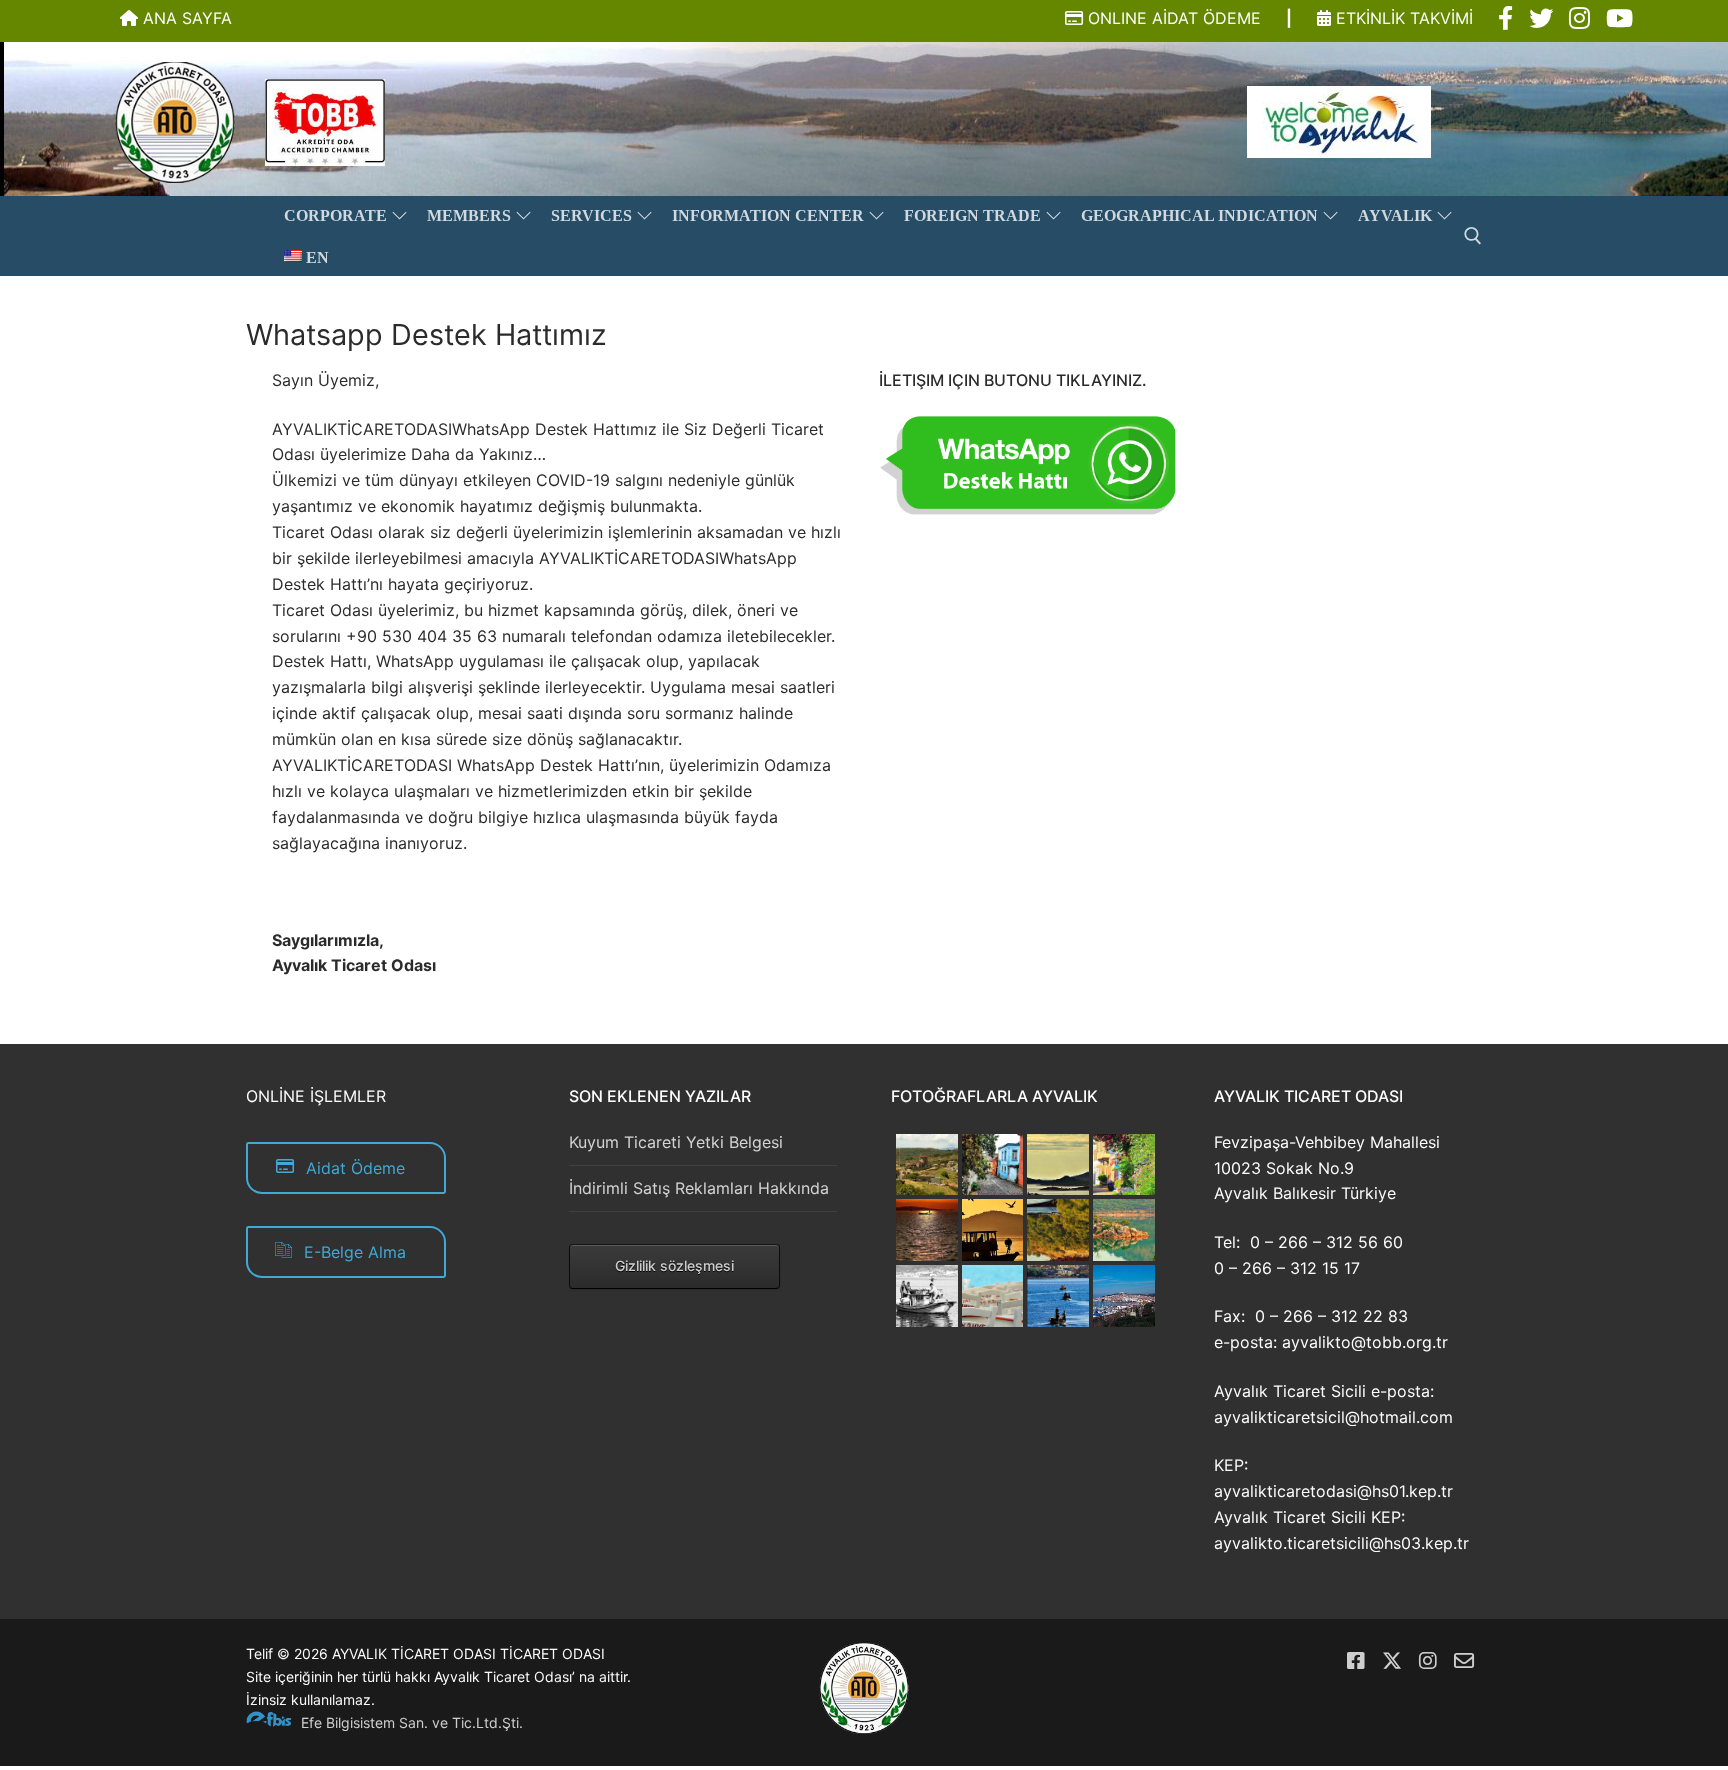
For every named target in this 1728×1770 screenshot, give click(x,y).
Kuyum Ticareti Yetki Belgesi (676, 1142)
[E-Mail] (1464, 1661)
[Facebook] (1356, 1661)
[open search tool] (1473, 236)
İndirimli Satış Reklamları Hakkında (699, 1188)
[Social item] (1505, 19)
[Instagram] (1428, 1661)
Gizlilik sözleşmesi (674, 1265)
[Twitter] (1392, 1661)
